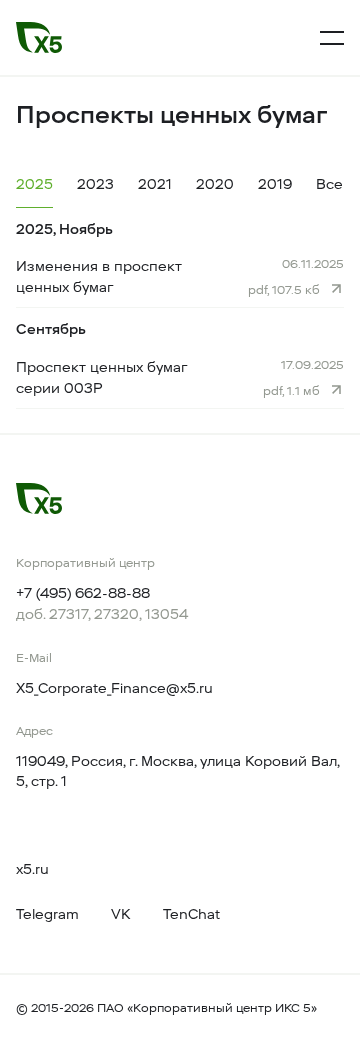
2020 (215, 184)
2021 (155, 184)
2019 (275, 184)
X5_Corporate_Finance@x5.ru (114, 688)
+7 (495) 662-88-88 (83, 593)
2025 (34, 184)
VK (121, 914)
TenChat (191, 914)
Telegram (47, 914)
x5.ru (32, 869)
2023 (95, 184)
